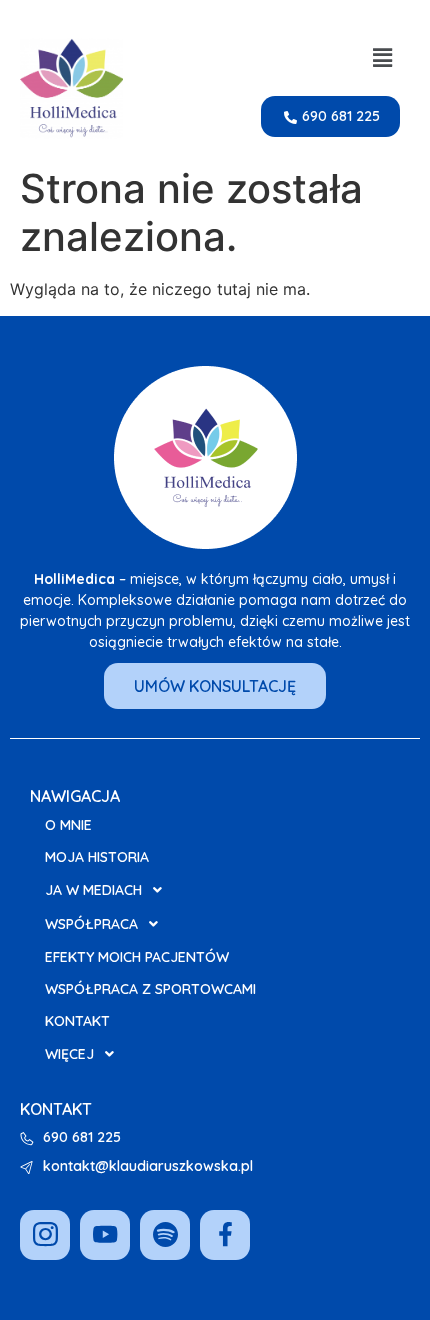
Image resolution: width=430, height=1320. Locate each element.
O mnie (68, 825)
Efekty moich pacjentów (137, 957)
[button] (383, 57)
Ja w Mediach (93, 890)
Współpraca (91, 924)
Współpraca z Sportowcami (150, 989)
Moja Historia (97, 857)
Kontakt (77, 1021)
